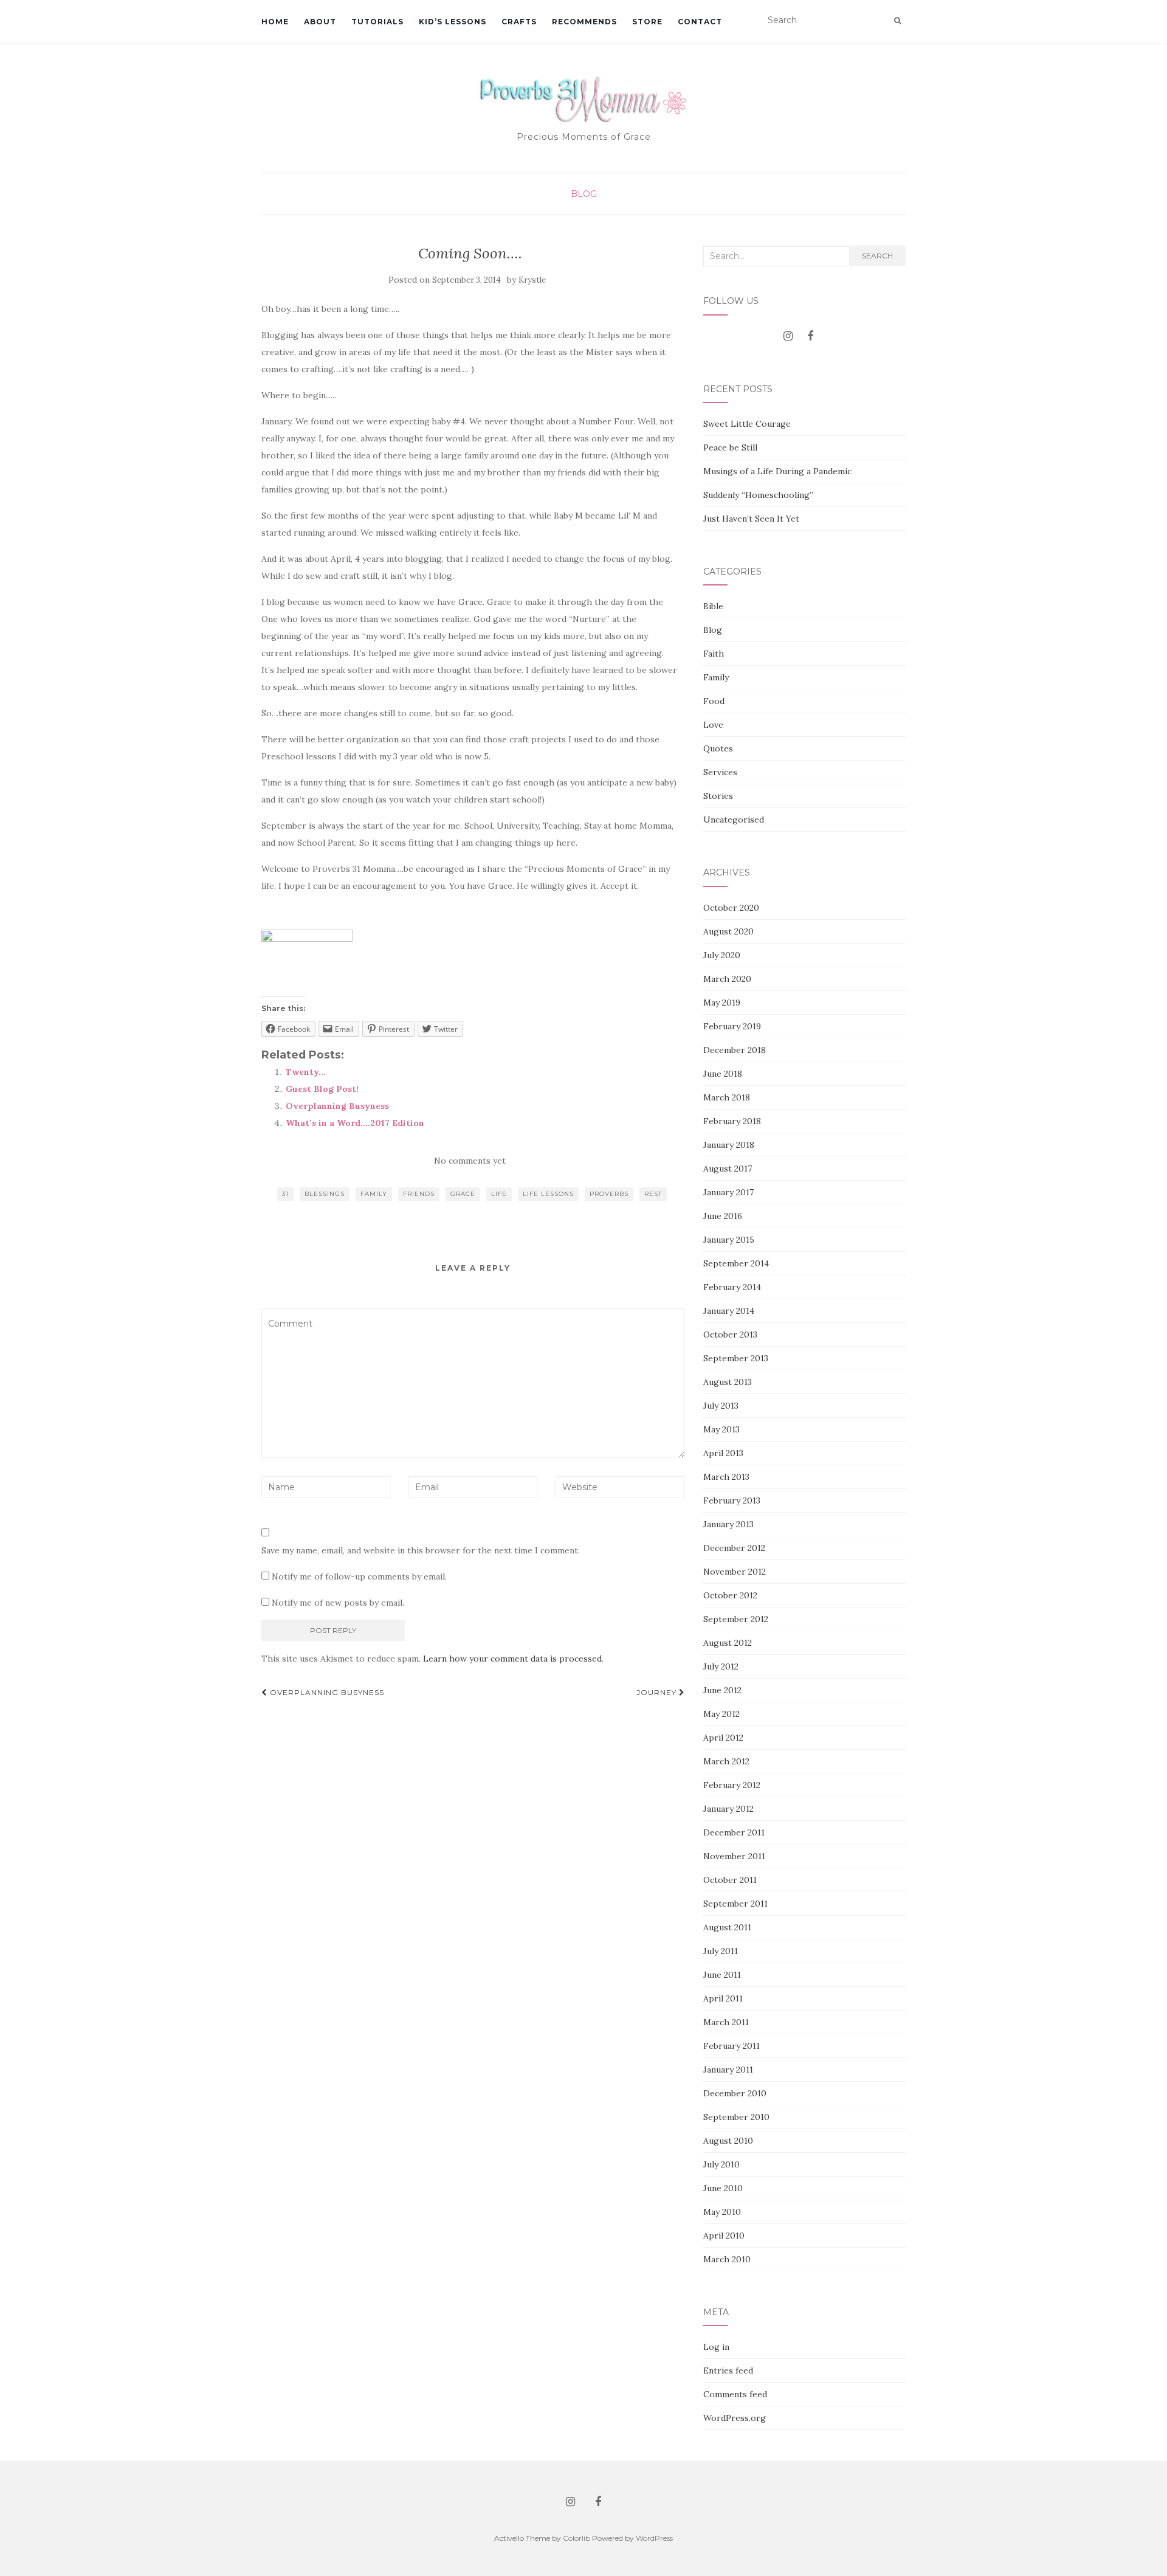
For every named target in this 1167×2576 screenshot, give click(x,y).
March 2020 (727, 979)
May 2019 (722, 1003)
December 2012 (734, 1548)
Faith (714, 654)
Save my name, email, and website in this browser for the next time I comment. (421, 1550)
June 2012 (722, 1690)
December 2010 (735, 2093)
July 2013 (721, 1406)
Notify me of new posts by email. (338, 1603)
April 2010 (724, 2236)
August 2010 (728, 2141)
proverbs (609, 1194)
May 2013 (721, 1429)
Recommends (584, 22)
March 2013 (726, 1477)
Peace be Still (730, 447)
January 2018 (729, 1145)
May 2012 (721, 1714)
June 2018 (723, 1074)
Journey (658, 1692)
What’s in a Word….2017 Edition (355, 1123)
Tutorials (377, 22)
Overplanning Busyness (337, 1106)
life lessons (548, 1194)
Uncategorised (734, 820)
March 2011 (726, 2022)
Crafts (519, 22)
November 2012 (735, 1572)
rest (653, 1194)
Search (877, 256)
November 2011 (734, 1856)
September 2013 (736, 1358)
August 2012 (728, 1643)
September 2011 (735, 1904)
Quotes (718, 748)
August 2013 (728, 1382)
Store (647, 22)
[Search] (897, 21)
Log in (716, 2347)
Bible (713, 606)
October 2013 (730, 1335)
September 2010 (736, 2117)
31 (285, 1194)
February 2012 (732, 1785)
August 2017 (728, 1169)
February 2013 (732, 1500)
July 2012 (721, 1666)
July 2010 (721, 2164)
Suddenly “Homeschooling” (758, 495)
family (374, 1194)
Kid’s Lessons (453, 22)
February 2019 (732, 1026)
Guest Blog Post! (322, 1089)
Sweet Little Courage (747, 424)
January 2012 (728, 1809)
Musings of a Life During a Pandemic (777, 471)
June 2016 (723, 1216)
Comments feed (735, 2394)
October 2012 (730, 1595)
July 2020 (722, 955)
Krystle (532, 280)
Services (720, 772)
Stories (718, 796)
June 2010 (723, 2188)
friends (419, 1194)
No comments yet (470, 1161)
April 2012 (723, 1738)
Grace (463, 1194)
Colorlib (577, 2538)
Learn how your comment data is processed (512, 1659)
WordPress (654, 2538)
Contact (700, 22)
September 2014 (736, 1263)
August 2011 (727, 1927)
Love (713, 725)
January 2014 (729, 1311)
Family (716, 677)
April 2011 (723, 1998)
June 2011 (722, 1975)
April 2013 (723, 1453)
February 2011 (732, 2046)
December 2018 (735, 1050)
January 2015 (729, 1240)
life (499, 1194)
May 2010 (722, 2212)
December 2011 (734, 1832)
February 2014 (732, 1287)
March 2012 (726, 1761)
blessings (325, 1194)
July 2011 (721, 1951)
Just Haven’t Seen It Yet (751, 519)
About (320, 22)
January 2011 (728, 2070)
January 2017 (728, 1192)
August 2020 (728, 931)
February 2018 (732, 1121)
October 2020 (731, 908)
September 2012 (736, 1619)
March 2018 (727, 1097)
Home (275, 22)
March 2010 (727, 2259)
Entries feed (728, 2371)
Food (714, 701)
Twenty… (306, 1072)
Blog (584, 194)
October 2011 (730, 1880)
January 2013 (728, 1524)
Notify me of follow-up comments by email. (359, 1576)
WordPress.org (735, 2418)
